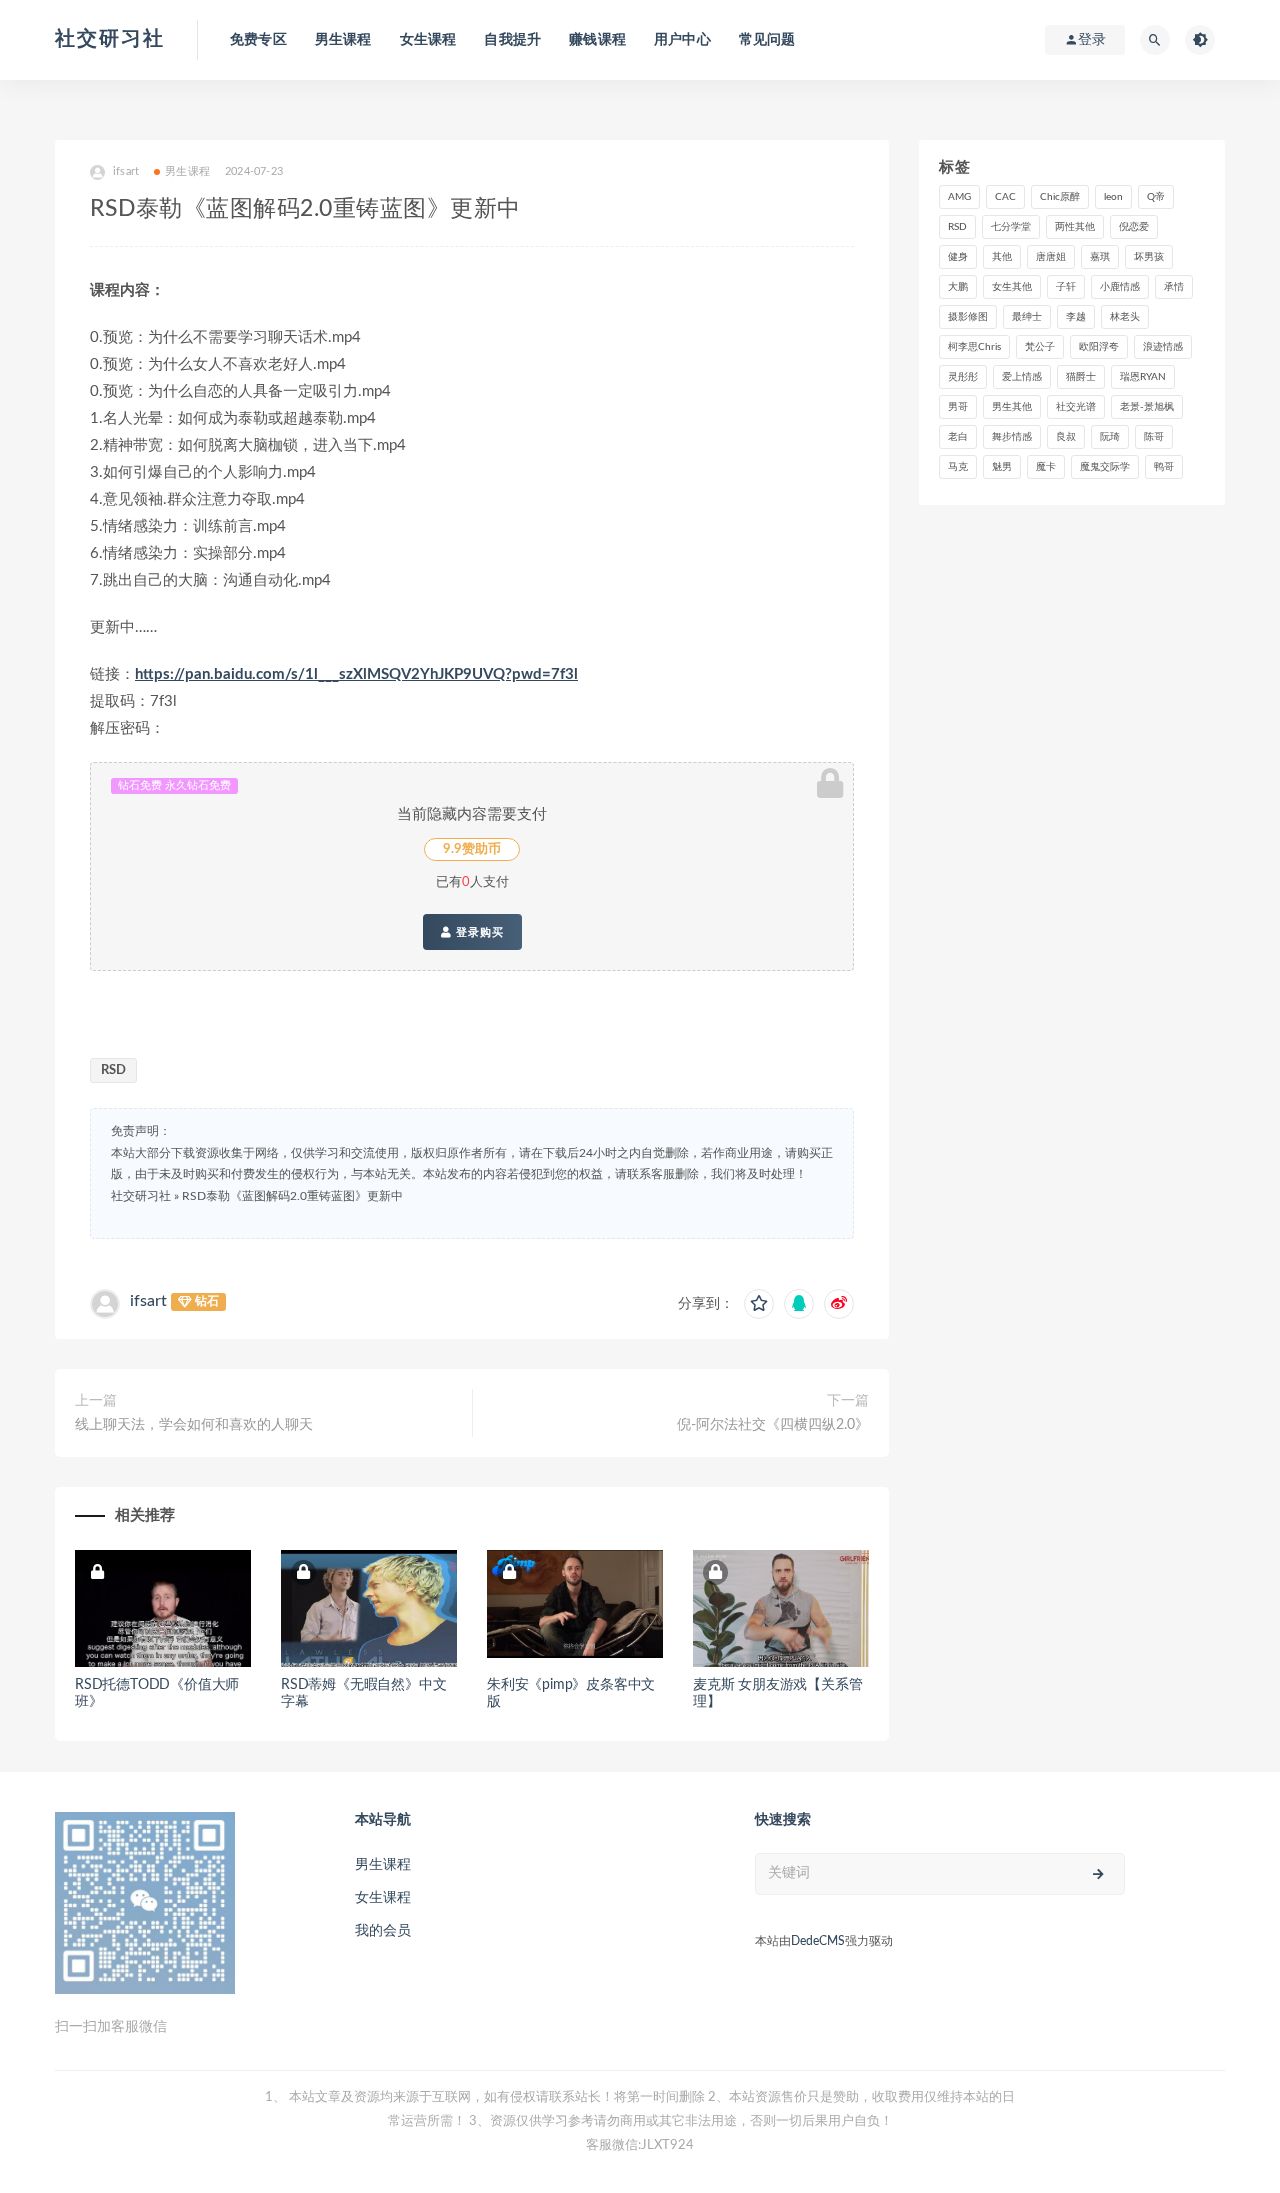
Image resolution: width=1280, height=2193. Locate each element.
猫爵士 (1081, 377)
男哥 (958, 407)
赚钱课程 (597, 40)
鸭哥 (1164, 467)
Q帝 (1156, 197)
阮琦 (1110, 437)
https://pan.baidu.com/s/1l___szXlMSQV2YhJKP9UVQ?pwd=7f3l (356, 674)
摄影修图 (968, 317)
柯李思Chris (974, 347)
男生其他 (1012, 407)
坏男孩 (1149, 257)
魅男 (1002, 467)
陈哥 (1154, 437)
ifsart (148, 1301)
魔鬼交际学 (1105, 467)
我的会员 (383, 1931)
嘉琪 (1100, 257)
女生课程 (428, 40)
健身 (958, 257)
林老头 (1125, 317)
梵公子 (1040, 347)
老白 (958, 437)
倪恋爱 (1134, 227)
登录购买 (478, 932)
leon (1113, 197)
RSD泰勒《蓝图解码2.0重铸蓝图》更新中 (292, 1196)
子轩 (1066, 287)
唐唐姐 (1051, 257)
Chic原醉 (1060, 197)
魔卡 (1046, 467)
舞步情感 (1012, 437)
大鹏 (958, 287)
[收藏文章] (759, 1304)
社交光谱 (1076, 407)
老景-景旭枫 (1147, 407)
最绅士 (1027, 317)
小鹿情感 (1120, 287)
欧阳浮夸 (1099, 347)
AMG (959, 197)
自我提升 (512, 40)
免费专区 (258, 40)
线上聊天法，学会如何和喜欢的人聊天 (194, 1425)
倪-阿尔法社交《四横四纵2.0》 (773, 1425)
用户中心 (682, 40)
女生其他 (1012, 287)
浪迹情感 (1163, 347)
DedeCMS (818, 1941)
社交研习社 (110, 39)
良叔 (1066, 437)
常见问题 (767, 40)
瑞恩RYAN (1143, 377)
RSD (113, 1070)
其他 (1002, 257)
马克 (958, 467)
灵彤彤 (963, 377)
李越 (1076, 317)
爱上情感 (1022, 377)
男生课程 (343, 40)
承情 (1174, 287)
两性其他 (1075, 227)
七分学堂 (1011, 227)
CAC (1005, 197)
